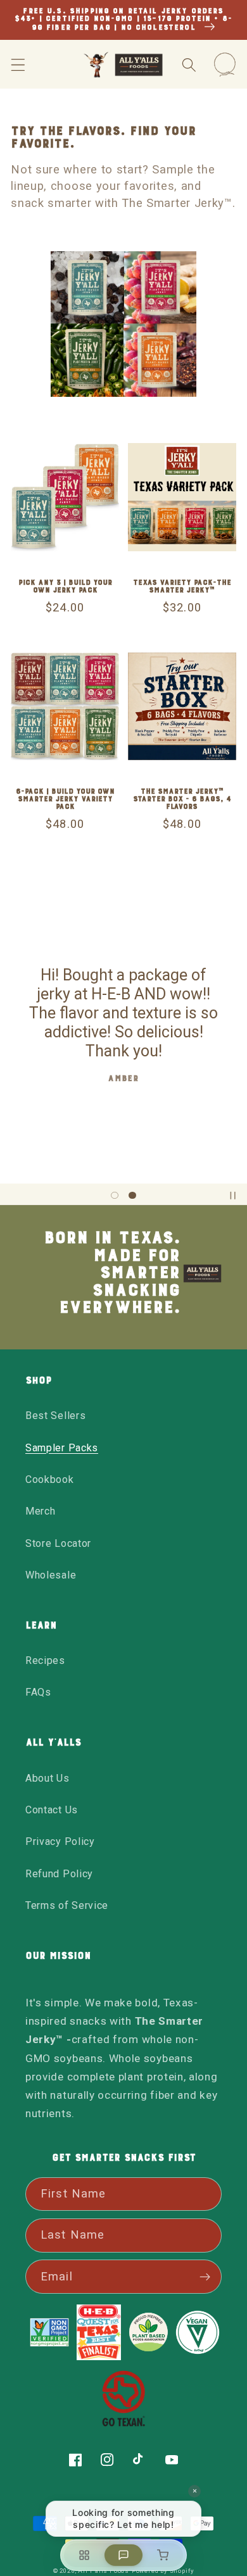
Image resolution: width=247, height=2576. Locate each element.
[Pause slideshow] (233, 1196)
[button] (18, 65)
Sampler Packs (62, 1448)
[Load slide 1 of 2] (115, 1196)
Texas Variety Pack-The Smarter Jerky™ (182, 587)
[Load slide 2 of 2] (132, 1196)
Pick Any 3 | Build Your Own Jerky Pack (65, 587)
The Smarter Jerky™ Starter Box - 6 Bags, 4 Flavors (182, 799)
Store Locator (58, 1543)
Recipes (45, 1660)
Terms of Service (67, 1905)
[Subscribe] (205, 2277)
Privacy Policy (60, 1841)
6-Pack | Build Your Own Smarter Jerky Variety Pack (65, 799)
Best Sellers (55, 1416)
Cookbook (50, 1479)
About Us (47, 1778)
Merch (40, 1511)
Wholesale (51, 1575)
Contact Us (52, 1810)
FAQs (38, 1692)
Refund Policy (59, 1874)
